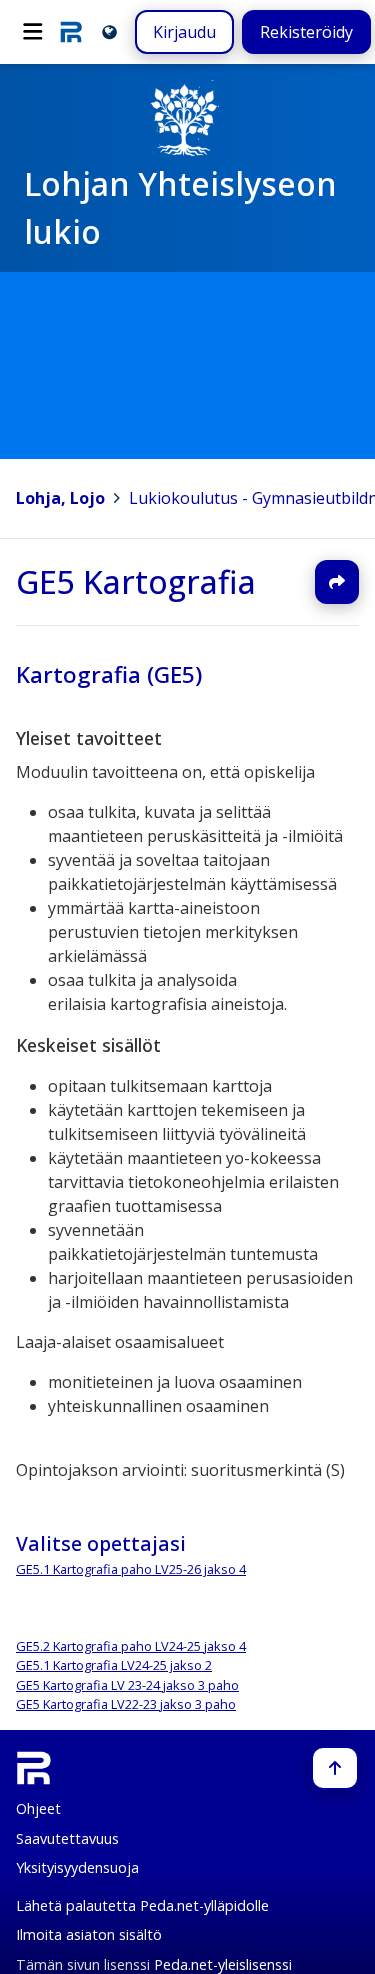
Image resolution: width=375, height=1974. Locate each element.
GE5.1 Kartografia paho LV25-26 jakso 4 (131, 1570)
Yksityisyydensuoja (77, 1867)
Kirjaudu (184, 32)
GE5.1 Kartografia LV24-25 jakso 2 (114, 1665)
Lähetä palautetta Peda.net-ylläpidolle (142, 1905)
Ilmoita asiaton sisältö (89, 1934)
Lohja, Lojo (60, 498)
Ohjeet (38, 1808)
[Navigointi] (33, 32)
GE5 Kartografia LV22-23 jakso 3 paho (126, 1704)
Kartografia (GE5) (109, 674)
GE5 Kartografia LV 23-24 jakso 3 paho (127, 1685)
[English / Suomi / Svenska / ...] (109, 31)
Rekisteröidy (306, 32)
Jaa (337, 582)
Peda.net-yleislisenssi (223, 1964)
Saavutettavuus (67, 1838)
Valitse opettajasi (101, 1543)
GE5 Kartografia (136, 581)
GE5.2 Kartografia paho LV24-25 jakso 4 (131, 1646)
